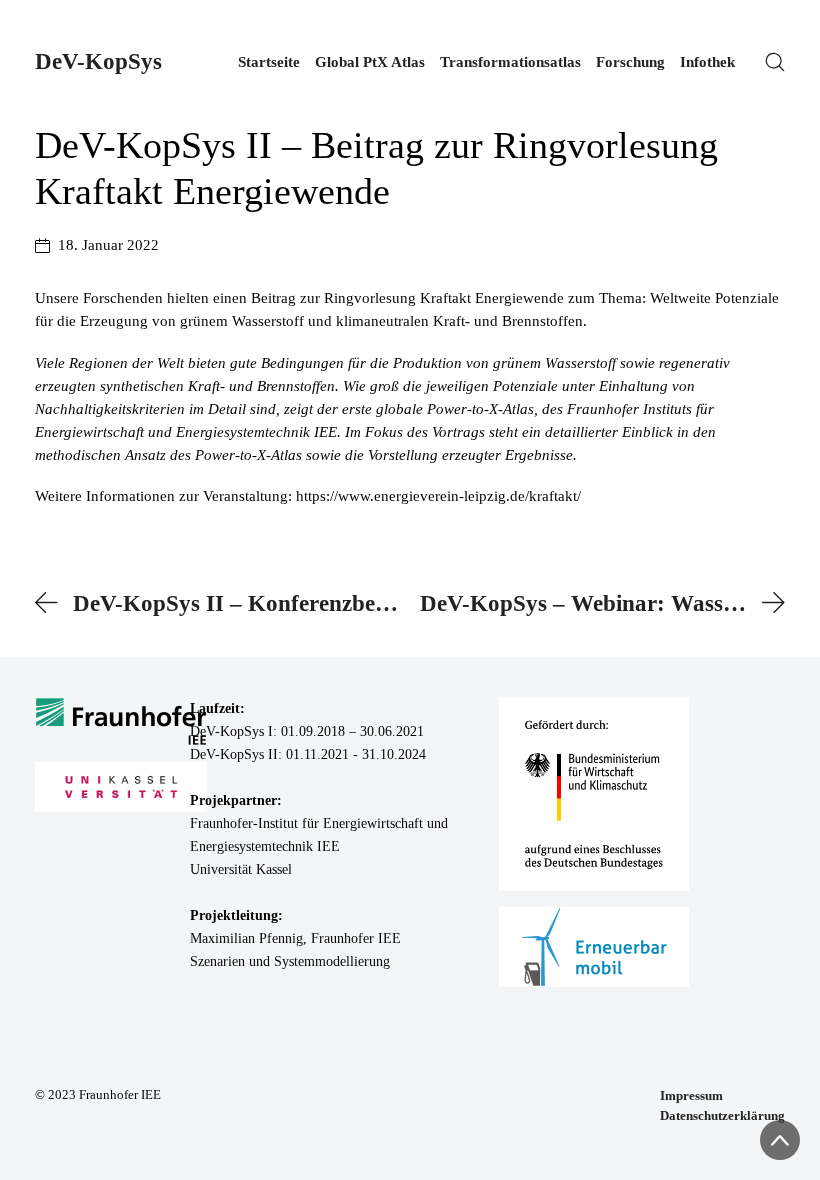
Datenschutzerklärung (722, 1115)
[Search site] (775, 62)
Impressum (691, 1095)
